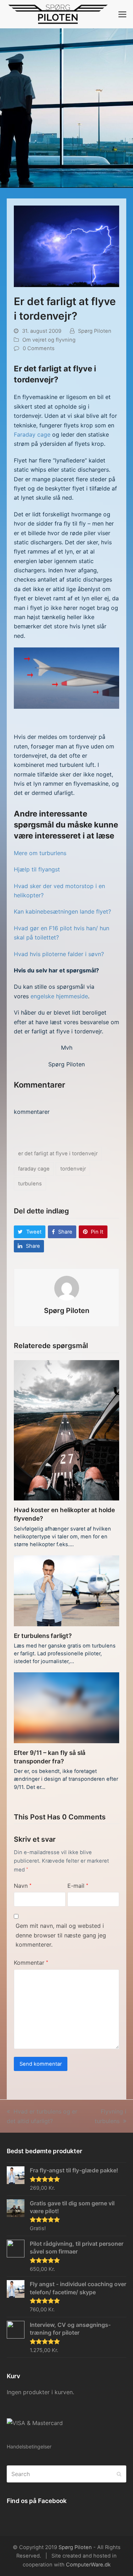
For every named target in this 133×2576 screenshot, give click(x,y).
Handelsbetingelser (29, 2446)
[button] (122, 14)
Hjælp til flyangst (37, 869)
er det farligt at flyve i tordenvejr (58, 1154)
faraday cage (34, 1169)
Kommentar (31, 1963)
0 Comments (39, 348)
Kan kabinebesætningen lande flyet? (62, 911)
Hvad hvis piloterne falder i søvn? (59, 954)
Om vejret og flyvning (49, 340)
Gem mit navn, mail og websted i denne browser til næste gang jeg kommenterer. (61, 1935)
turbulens (30, 1184)
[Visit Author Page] (67, 1288)
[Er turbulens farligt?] (67, 1590)
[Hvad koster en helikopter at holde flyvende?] (67, 1430)
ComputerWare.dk (88, 2565)
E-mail (78, 1886)
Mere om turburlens (40, 853)
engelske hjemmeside (59, 996)
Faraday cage (32, 434)
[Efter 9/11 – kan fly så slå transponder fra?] (67, 1707)
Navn (23, 1886)
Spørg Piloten (95, 331)
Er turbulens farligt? (43, 1636)
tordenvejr (73, 1169)
